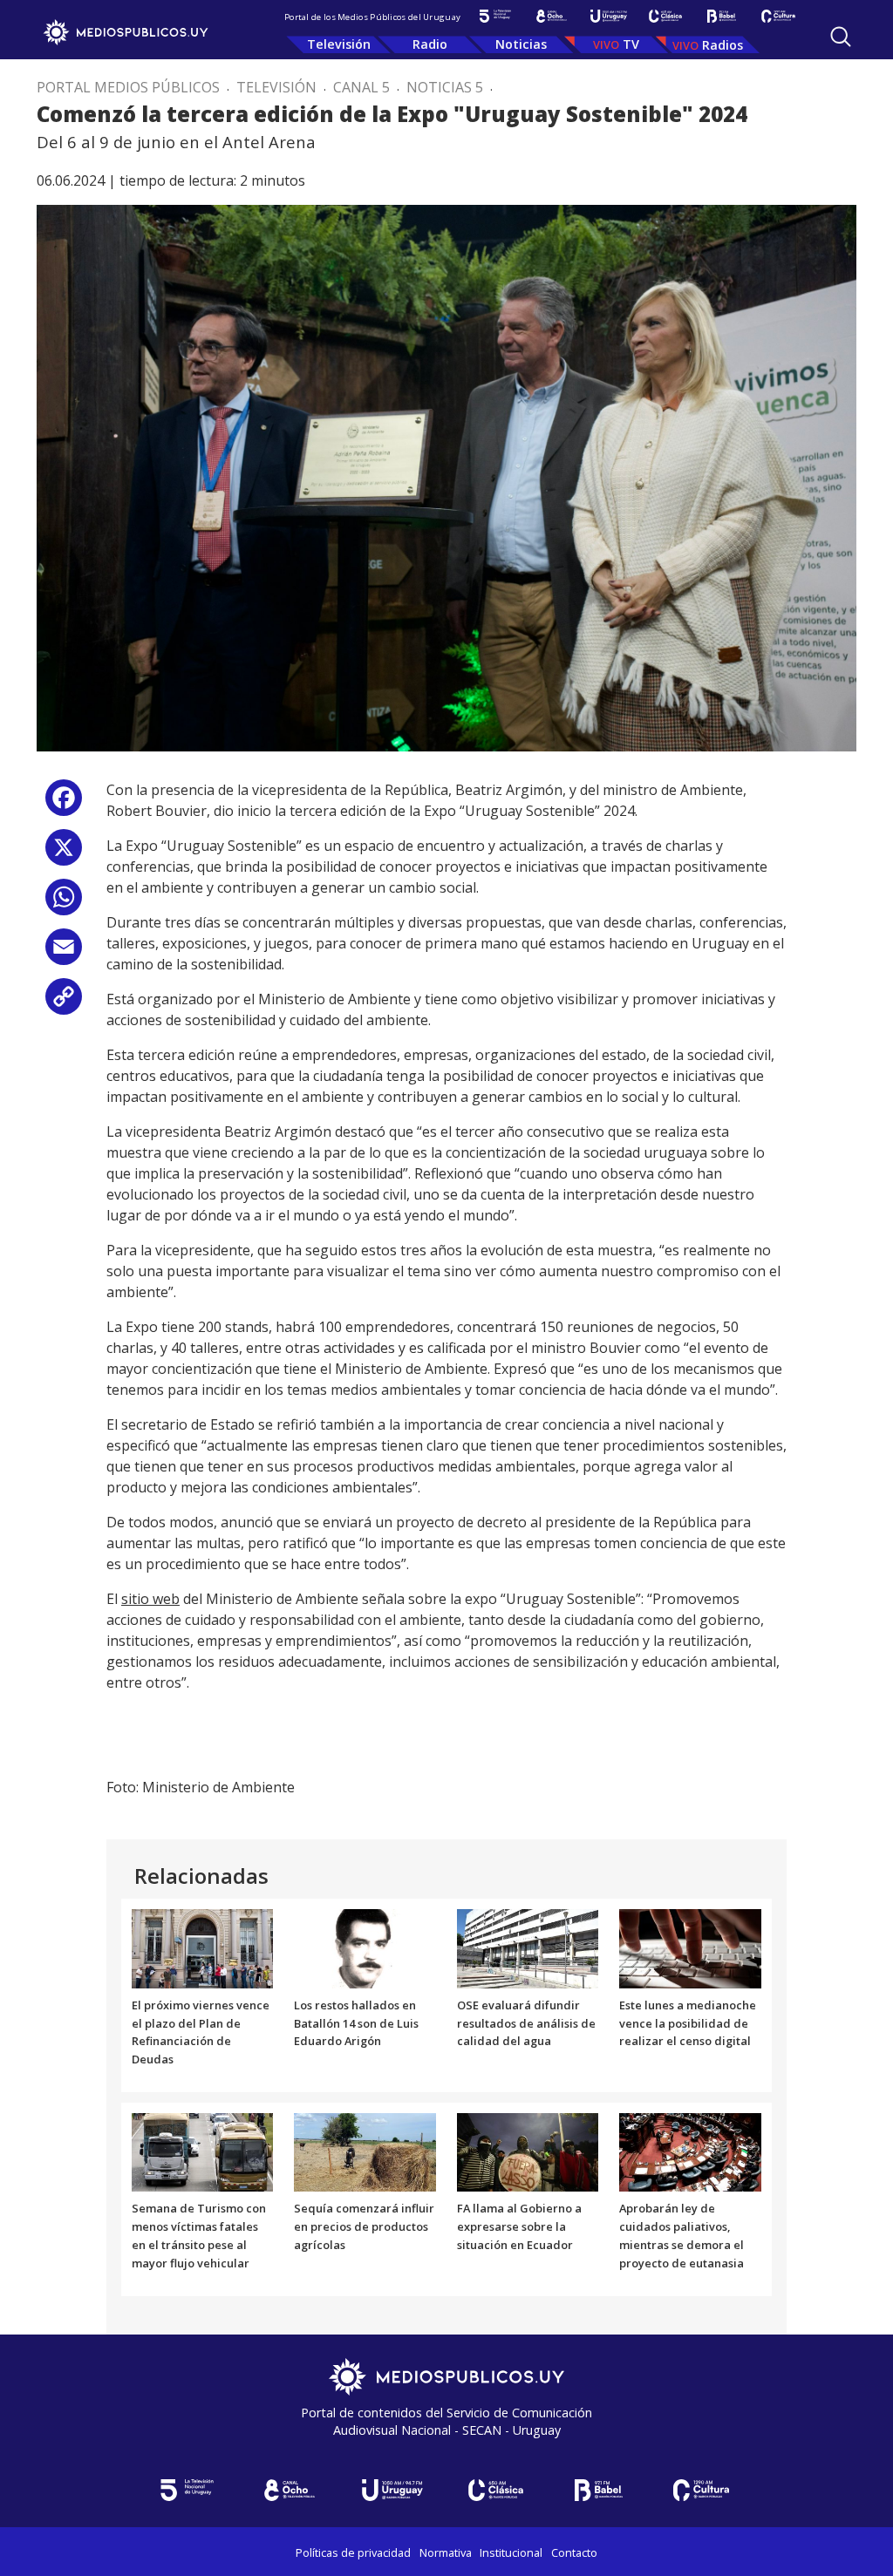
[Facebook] (64, 804)
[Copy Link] (64, 1003)
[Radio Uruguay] (608, 16)
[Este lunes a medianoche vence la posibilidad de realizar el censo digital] (690, 1947)
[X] (64, 854)
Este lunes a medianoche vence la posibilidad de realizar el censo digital (688, 2023)
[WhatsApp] (64, 904)
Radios (723, 45)
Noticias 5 (445, 87)
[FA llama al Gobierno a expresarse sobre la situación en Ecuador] (528, 2151)
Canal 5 (361, 87)
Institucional (511, 2552)
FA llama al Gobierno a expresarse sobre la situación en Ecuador (519, 2226)
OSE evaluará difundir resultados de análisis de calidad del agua (526, 2023)
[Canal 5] (495, 16)
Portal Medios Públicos (128, 87)
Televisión (339, 44)
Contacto (574, 2552)
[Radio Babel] (722, 16)
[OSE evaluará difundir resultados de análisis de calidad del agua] (528, 1947)
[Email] (64, 953)
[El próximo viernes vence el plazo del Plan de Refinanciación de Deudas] (203, 1947)
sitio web (150, 1599)
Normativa (446, 2552)
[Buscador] (841, 37)
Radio (430, 44)
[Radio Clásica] (665, 16)
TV (631, 44)
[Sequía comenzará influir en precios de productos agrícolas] (365, 2151)
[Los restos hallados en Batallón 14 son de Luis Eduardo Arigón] (365, 1947)
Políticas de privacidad (353, 2552)
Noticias (521, 44)
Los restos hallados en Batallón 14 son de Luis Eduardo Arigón (356, 2023)
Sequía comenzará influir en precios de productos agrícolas (364, 2226)
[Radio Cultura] (778, 16)
